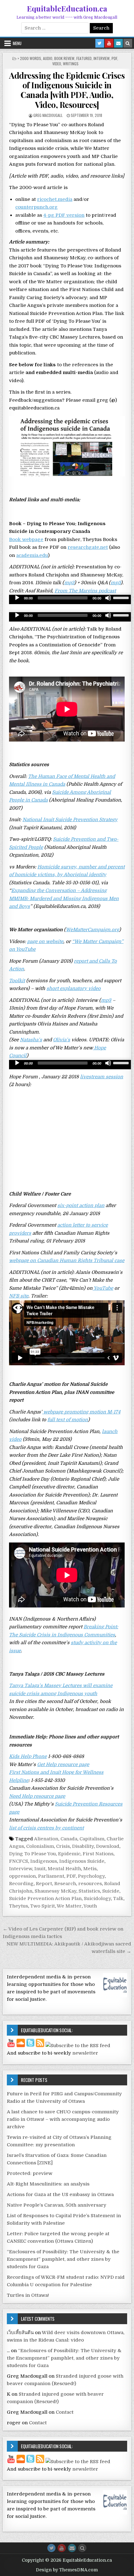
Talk (118, 1898)
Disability (83, 1846)
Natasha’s (31, 1040)
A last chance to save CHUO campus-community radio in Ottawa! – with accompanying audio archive (63, 2119)
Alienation (46, 1839)
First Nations (98, 1854)
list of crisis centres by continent (46, 1828)
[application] (71, 599)
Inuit (40, 1869)
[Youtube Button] (62, 2548)
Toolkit (17, 981)
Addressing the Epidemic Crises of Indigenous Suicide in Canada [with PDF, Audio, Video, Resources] (67, 90)
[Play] (17, 598)
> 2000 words (29, 58)
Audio (48, 58)
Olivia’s (62, 1040)
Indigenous (44, 1861)
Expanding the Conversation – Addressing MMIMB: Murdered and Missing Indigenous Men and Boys (64, 898)
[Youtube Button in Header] (109, 43)
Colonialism (40, 1846)
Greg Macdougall (48, 115)
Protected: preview (30, 2173)
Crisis (63, 1846)
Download (108, 1846)
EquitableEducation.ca (67, 8)
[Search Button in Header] (128, 43)
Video (57, 64)
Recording (21, 1884)
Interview (102, 58)
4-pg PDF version (64, 215)
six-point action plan (81, 1205)
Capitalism (92, 1839)
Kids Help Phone (28, 1756)
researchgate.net (88, 547)
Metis (90, 1869)
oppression (22, 1876)
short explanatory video (74, 988)
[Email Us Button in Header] (118, 43)
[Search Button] (82, 2548)
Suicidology (97, 1898)
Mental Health (64, 1869)
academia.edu (32, 555)
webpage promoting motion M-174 (81, 1412)
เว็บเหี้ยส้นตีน (20, 2333)
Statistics (89, 1891)
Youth (90, 1906)
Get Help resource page (63, 1764)
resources (90, 1884)
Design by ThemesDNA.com (67, 2570)
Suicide (111, 1891)
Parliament (51, 1876)
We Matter (69, 1906)
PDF (114, 58)
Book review (64, 58)
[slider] (122, 597)
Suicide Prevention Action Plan (45, 1898)
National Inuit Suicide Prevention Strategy (70, 820)
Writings (71, 64)
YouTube (103, 1288)
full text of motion (68, 1420)
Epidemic (69, 1854)
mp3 (69, 583)
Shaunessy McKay (55, 1891)
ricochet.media (55, 199)
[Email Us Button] (72, 2548)
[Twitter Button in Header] (100, 43)
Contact (65, 2412)
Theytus (19, 1906)
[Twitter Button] (51, 2548)
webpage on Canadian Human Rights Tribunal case (67, 1260)
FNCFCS (19, 1861)
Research (65, 1884)
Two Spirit (43, 1906)
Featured (84, 58)
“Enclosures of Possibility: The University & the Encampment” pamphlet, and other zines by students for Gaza (63, 2259)
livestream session (102, 1077)
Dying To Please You (32, 1854)
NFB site (19, 1296)
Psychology (91, 1876)
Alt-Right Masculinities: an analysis (48, 2184)
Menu (17, 43)
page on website (45, 941)
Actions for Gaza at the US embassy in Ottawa (60, 2194)
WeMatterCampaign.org (92, 930)
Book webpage (26, 539)
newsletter (85, 2053)
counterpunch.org (36, 207)
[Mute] (108, 598)
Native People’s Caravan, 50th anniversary (57, 2205)
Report (44, 1884)
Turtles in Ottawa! (28, 2295)
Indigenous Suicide (82, 1861)
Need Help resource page (37, 1796)
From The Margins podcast (85, 591)
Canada (69, 1839)
